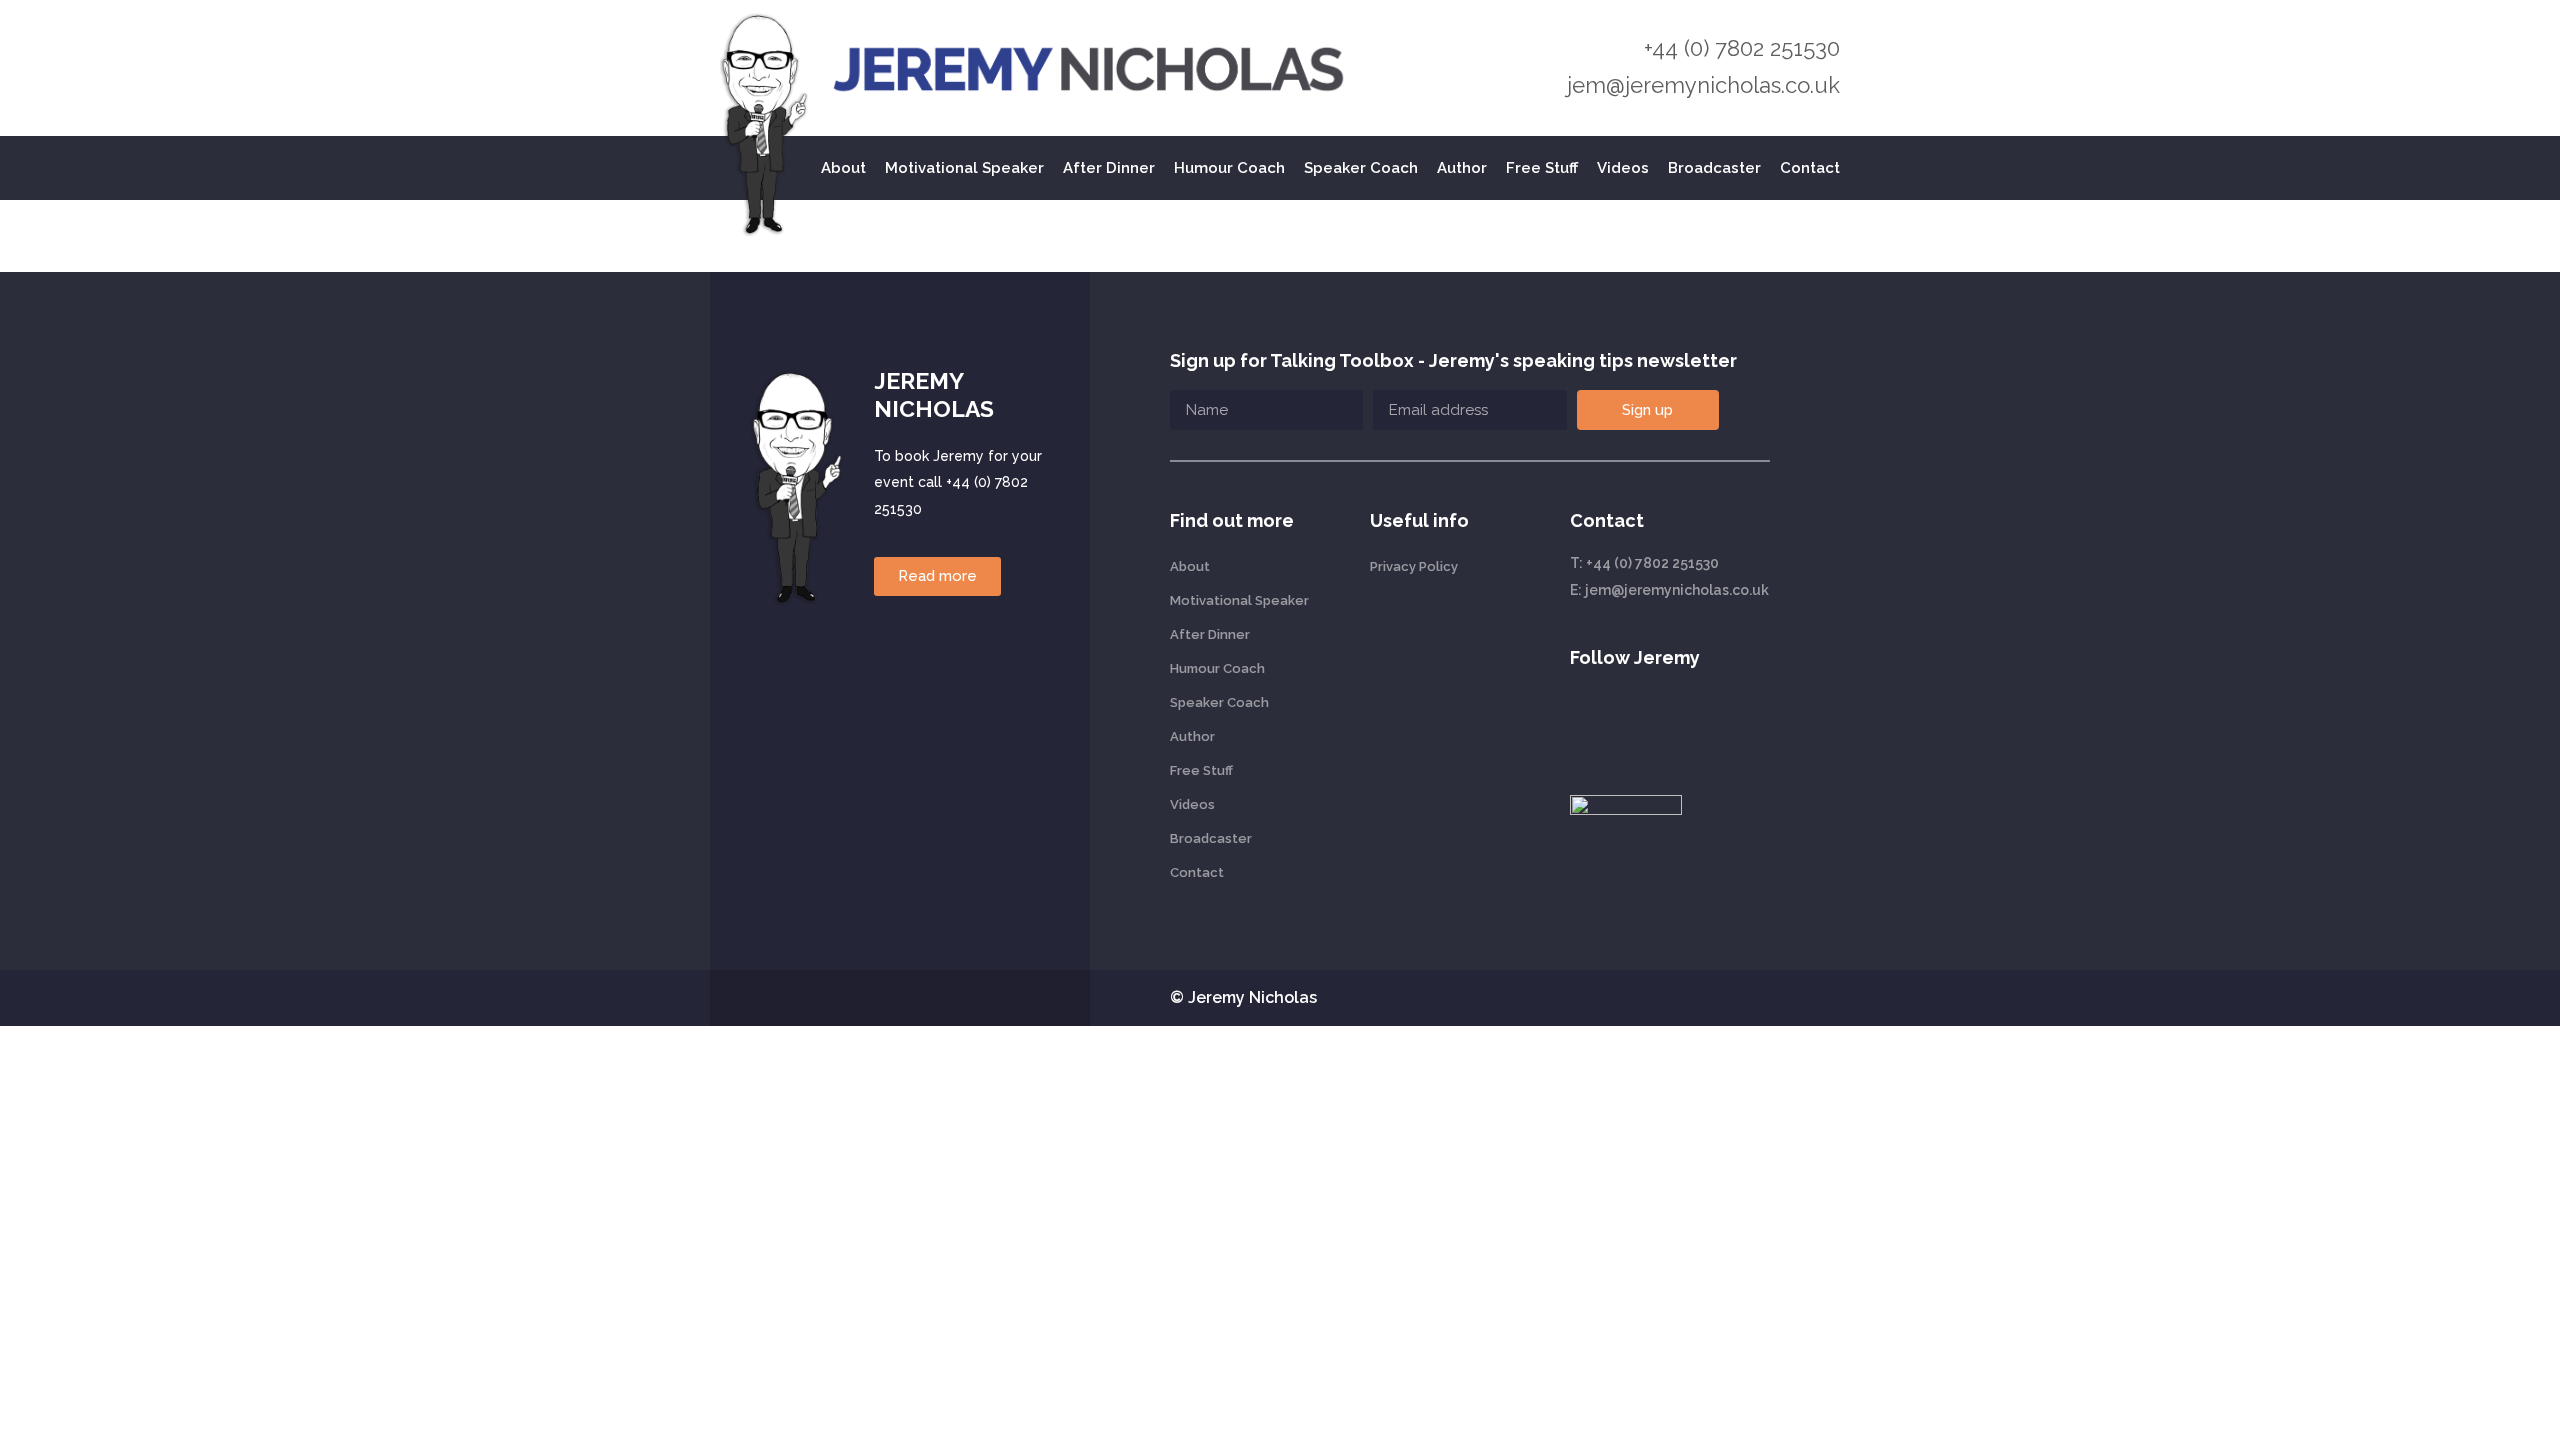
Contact (1810, 168)
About (843, 168)
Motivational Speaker (964, 168)
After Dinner (1109, 168)
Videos (1623, 168)
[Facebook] (1716, 724)
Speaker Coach (1361, 168)
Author (1462, 168)
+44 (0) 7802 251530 (1742, 48)
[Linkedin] (1581, 724)
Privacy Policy (1414, 566)
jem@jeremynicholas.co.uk (1703, 85)
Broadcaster (1714, 168)
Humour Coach (1229, 168)
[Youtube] (1626, 724)
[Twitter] (1671, 724)
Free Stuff (1542, 168)
